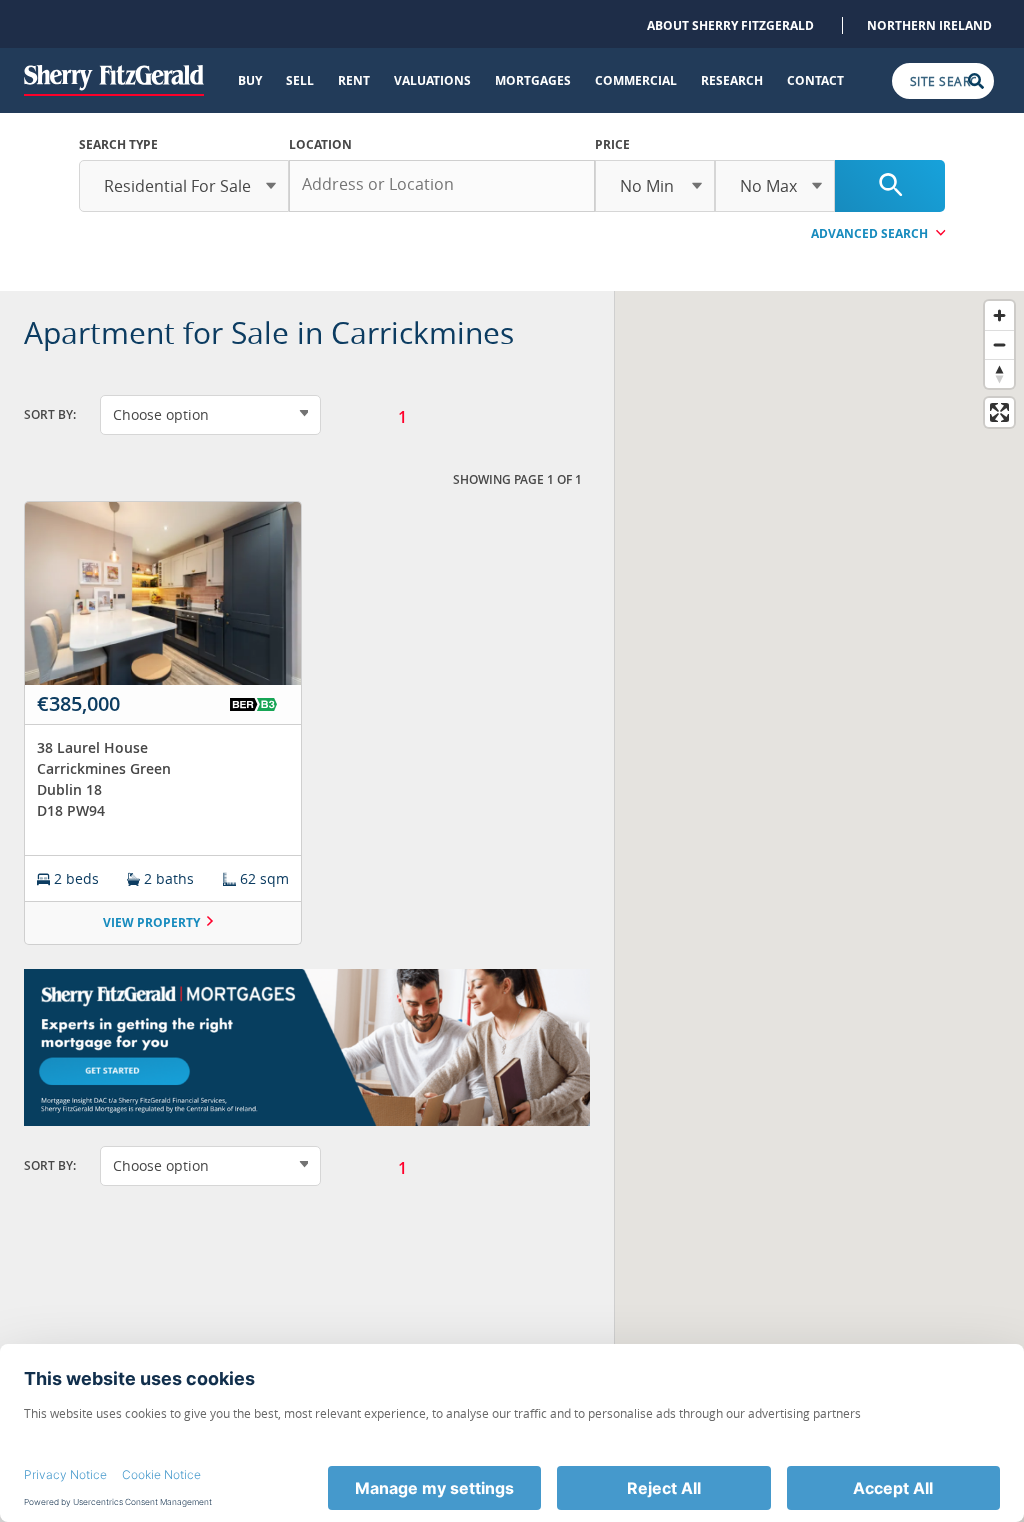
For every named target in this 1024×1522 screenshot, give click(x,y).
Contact (815, 80)
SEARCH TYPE (118, 144)
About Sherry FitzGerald (730, 25)
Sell (300, 80)
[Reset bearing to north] (999, 373)
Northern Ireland (929, 25)
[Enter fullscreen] (999, 412)
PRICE (612, 144)
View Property (151, 922)
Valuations (432, 80)
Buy (250, 80)
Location (320, 144)
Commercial (636, 80)
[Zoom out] (999, 344)
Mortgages (533, 80)
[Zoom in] (999, 315)
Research (732, 80)
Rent (354, 80)
